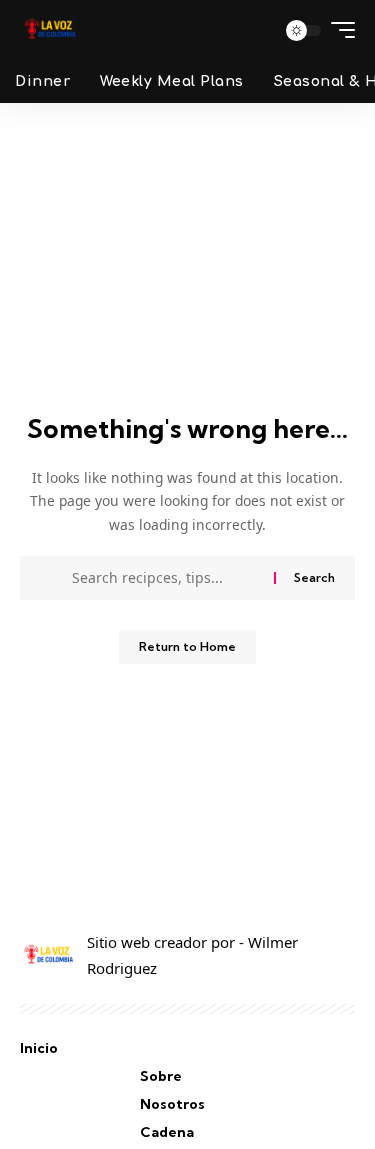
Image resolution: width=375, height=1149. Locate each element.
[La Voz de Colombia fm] (50, 30)
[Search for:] (165, 578)
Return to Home (187, 646)
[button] (254, 30)
